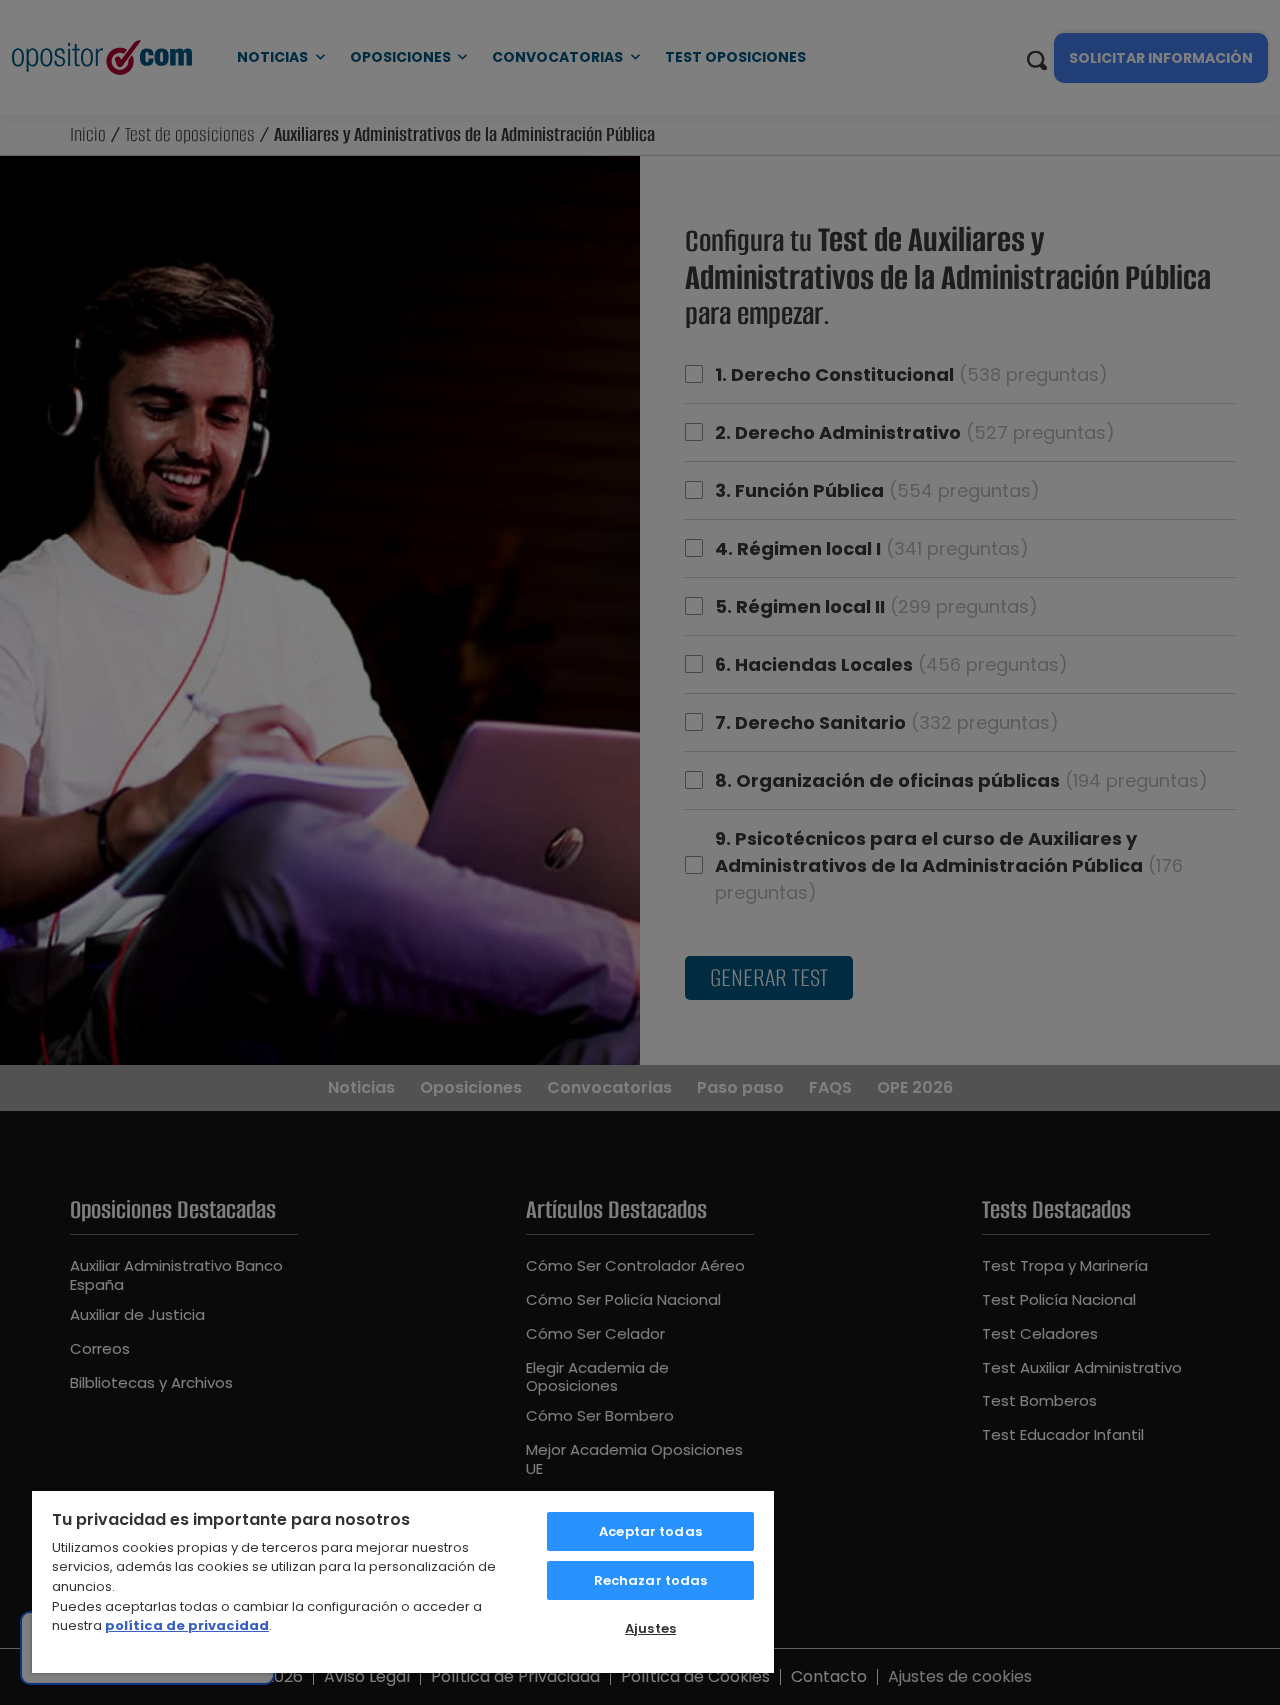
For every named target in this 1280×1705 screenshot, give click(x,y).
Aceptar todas (650, 1531)
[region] (403, 1581)
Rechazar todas (651, 1580)
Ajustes (650, 1628)
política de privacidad (187, 1625)
